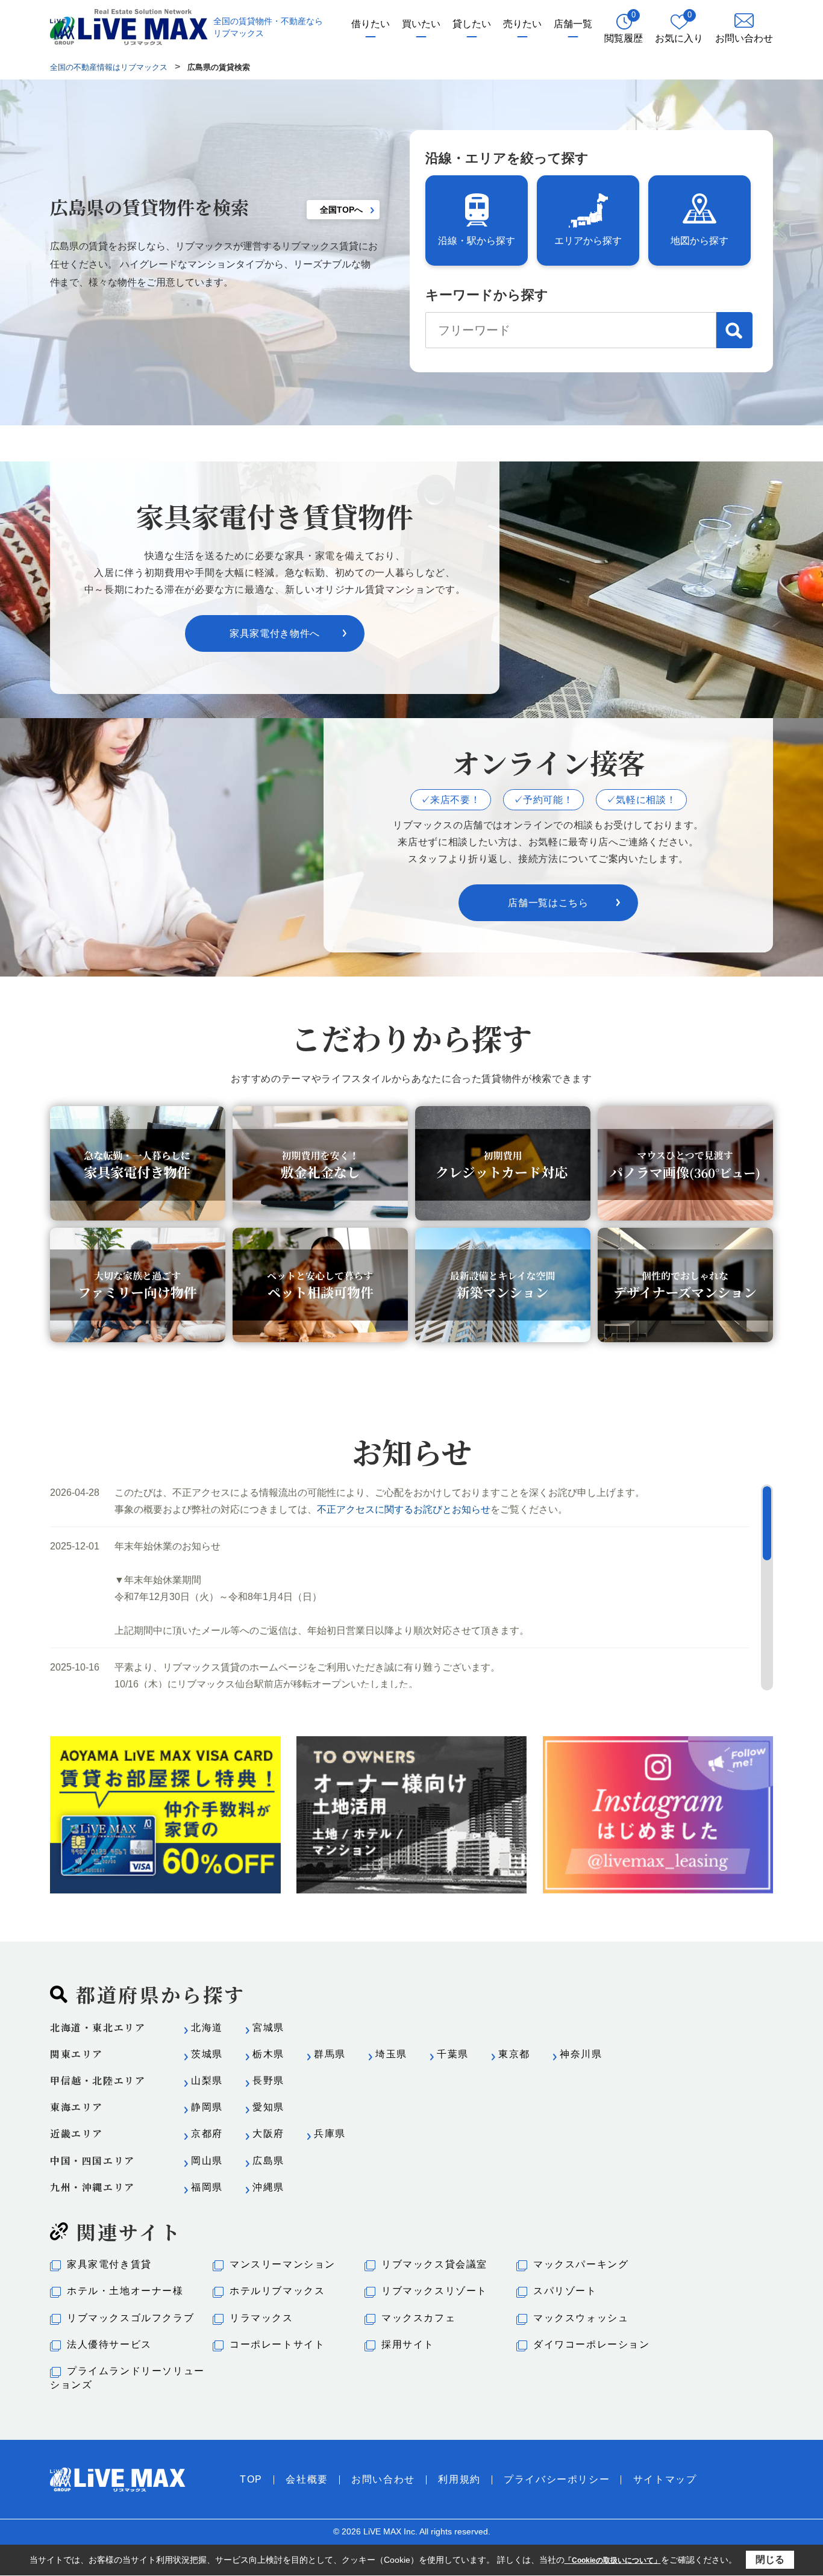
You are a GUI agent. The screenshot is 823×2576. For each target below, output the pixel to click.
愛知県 (268, 2107)
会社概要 (307, 2479)
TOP (251, 2479)
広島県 (268, 2161)
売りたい (522, 24)
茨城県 (207, 2054)
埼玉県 (391, 2054)
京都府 (207, 2134)
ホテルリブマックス (277, 2291)
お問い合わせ (383, 2479)
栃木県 (268, 2054)
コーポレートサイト (277, 2344)
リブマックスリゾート (434, 2291)
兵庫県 (330, 2134)
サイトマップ (665, 2479)
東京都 (514, 2054)
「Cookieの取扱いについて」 (613, 2560)
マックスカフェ (418, 2318)
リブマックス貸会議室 (434, 2264)
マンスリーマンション (283, 2264)
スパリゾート (565, 2291)
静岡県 (207, 2107)
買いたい (421, 24)
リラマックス (261, 2318)
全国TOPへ (341, 210)
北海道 (207, 2027)
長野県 (268, 2080)
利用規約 (459, 2479)
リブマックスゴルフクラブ (130, 2318)
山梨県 (207, 2080)
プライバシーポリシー (557, 2479)
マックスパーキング (581, 2264)
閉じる (770, 2559)
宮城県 (268, 2027)
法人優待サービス (109, 2344)
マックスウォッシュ (581, 2318)
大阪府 (268, 2134)
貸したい (472, 24)
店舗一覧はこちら (548, 903)
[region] (411, 1587)
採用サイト (408, 2344)
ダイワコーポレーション (592, 2344)
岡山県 (207, 2161)
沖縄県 (268, 2187)
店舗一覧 (573, 24)
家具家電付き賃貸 (109, 2264)
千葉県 (453, 2054)
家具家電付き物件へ (275, 633)
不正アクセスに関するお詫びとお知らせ (404, 1509)
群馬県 (330, 2054)
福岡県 (207, 2187)
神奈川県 (581, 2054)
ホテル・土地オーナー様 (125, 2291)
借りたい (371, 24)
